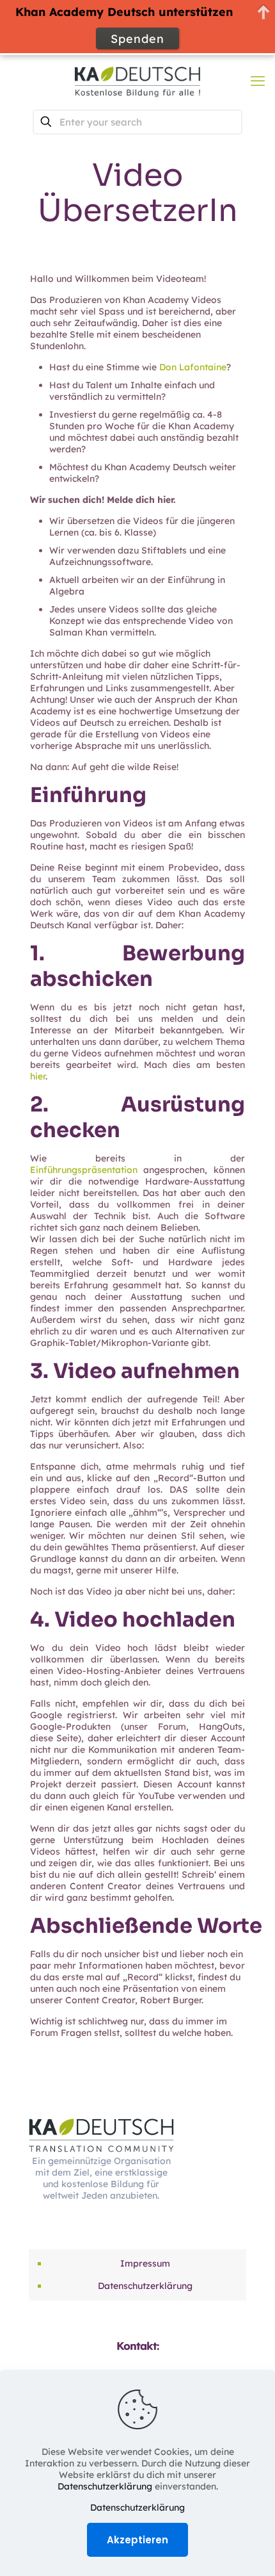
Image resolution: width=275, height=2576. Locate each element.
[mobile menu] (258, 81)
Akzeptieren (137, 2540)
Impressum (145, 2263)
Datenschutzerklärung (145, 2286)
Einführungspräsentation (84, 1170)
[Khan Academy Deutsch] (137, 81)
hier (38, 1076)
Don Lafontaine (193, 367)
